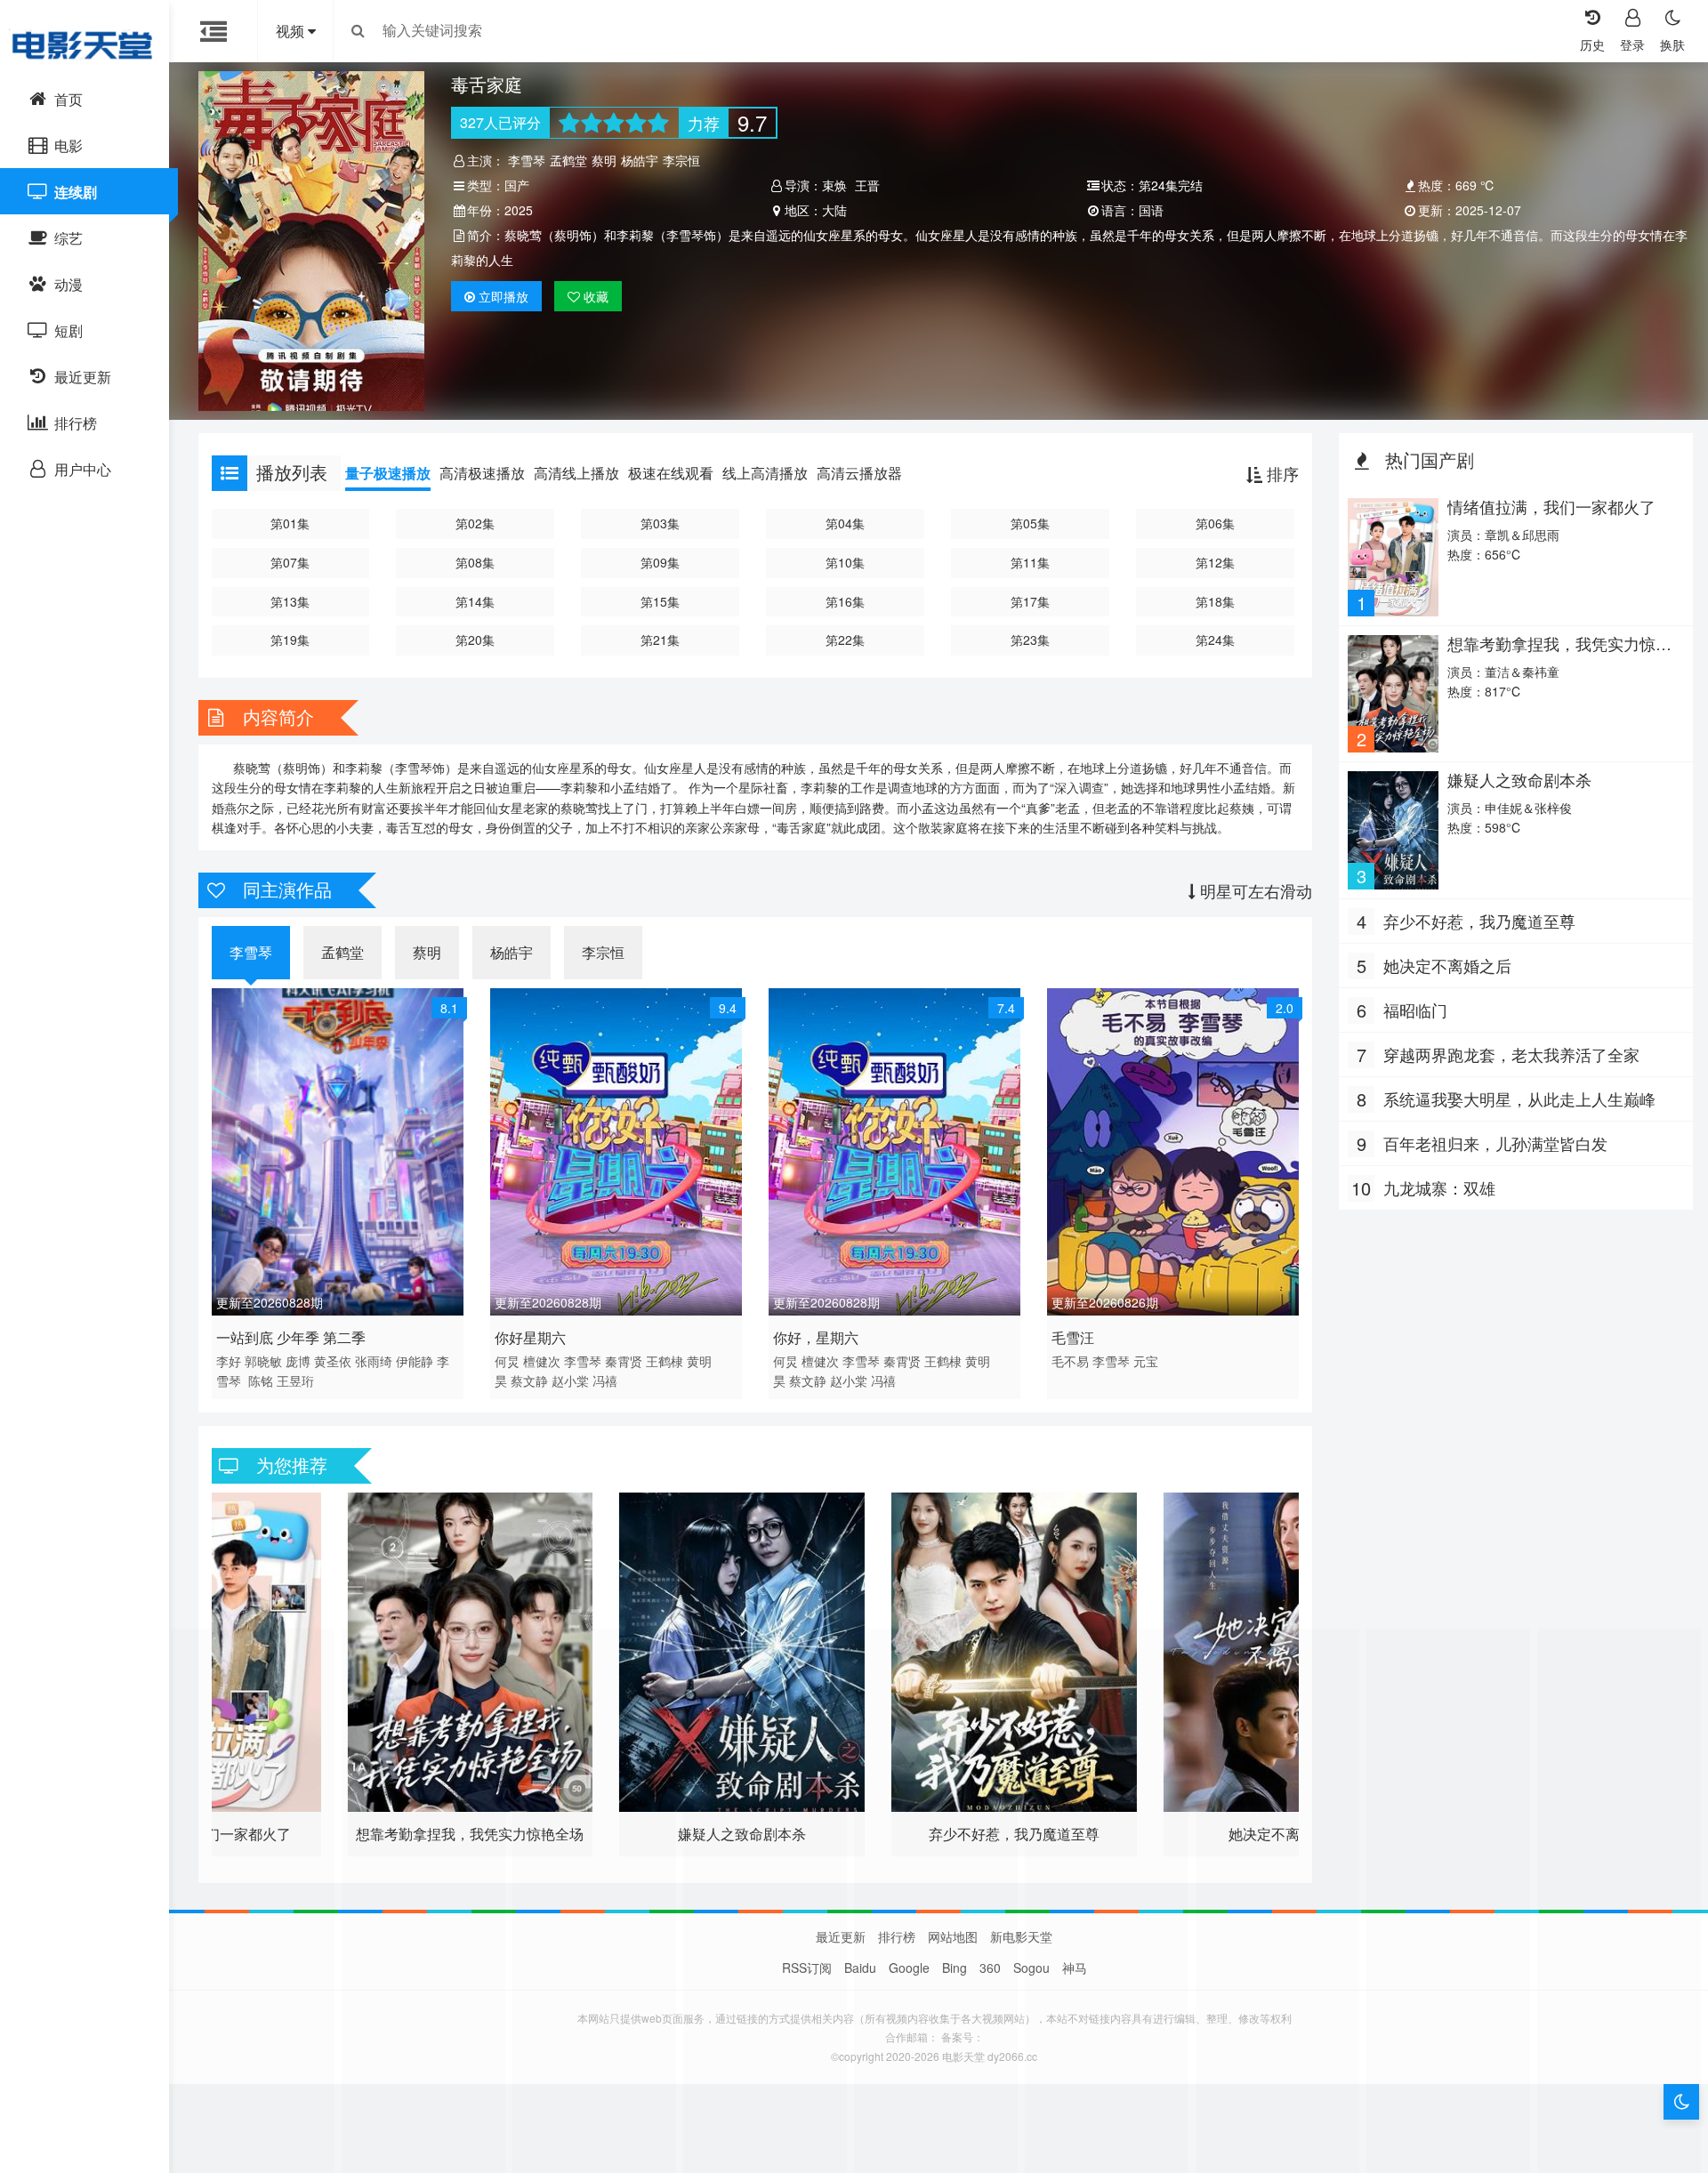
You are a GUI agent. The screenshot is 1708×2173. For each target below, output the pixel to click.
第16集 (845, 601)
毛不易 (1070, 1361)
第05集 (1030, 523)
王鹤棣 (665, 1361)
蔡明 (604, 160)
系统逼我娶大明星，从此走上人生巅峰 (1519, 1099)
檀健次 (542, 1361)
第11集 (1030, 562)
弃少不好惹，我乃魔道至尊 (1479, 921)
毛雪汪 (1073, 1337)
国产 (517, 185)
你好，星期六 (816, 1337)
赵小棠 (570, 1380)
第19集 (290, 640)
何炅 (507, 1361)
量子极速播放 (388, 473)
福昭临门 (1415, 1010)
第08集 (475, 562)
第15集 (660, 601)
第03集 (660, 523)
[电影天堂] (85, 44)
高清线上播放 (576, 473)
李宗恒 (681, 160)
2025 (519, 210)
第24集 (1215, 640)
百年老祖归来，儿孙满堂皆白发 (1495, 1143)
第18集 (1215, 601)
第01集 (290, 523)
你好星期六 (530, 1337)
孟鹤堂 (568, 160)
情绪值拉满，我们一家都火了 (1551, 506)
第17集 (1030, 601)
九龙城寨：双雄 (1439, 1187)
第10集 (845, 562)
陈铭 (261, 1380)
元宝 (1146, 1361)
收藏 (594, 296)
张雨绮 (374, 1361)
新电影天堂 (1021, 1936)
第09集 (660, 562)
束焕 (834, 185)
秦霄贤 (624, 1361)
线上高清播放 (765, 473)
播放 (504, 296)
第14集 (475, 601)
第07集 (290, 562)
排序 (1281, 473)
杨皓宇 (640, 160)
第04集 (845, 523)
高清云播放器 (859, 473)
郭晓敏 (263, 1361)
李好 (229, 1361)
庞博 (298, 1361)
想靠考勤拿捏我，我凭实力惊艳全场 (1559, 652)
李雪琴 (527, 160)
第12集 (1215, 562)
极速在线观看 (671, 473)
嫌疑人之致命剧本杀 (1519, 779)
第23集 (1030, 640)
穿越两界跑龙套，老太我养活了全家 (1511, 1054)
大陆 (834, 210)
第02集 (475, 523)
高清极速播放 (482, 473)
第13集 (290, 601)
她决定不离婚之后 (1447, 965)
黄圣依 (333, 1361)
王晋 (867, 185)
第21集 (660, 640)
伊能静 (415, 1361)
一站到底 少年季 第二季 (291, 1337)
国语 (1151, 210)
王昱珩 (295, 1380)
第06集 (1215, 523)
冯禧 (605, 1380)
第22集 (845, 640)
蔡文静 (529, 1380)
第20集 (475, 640)
